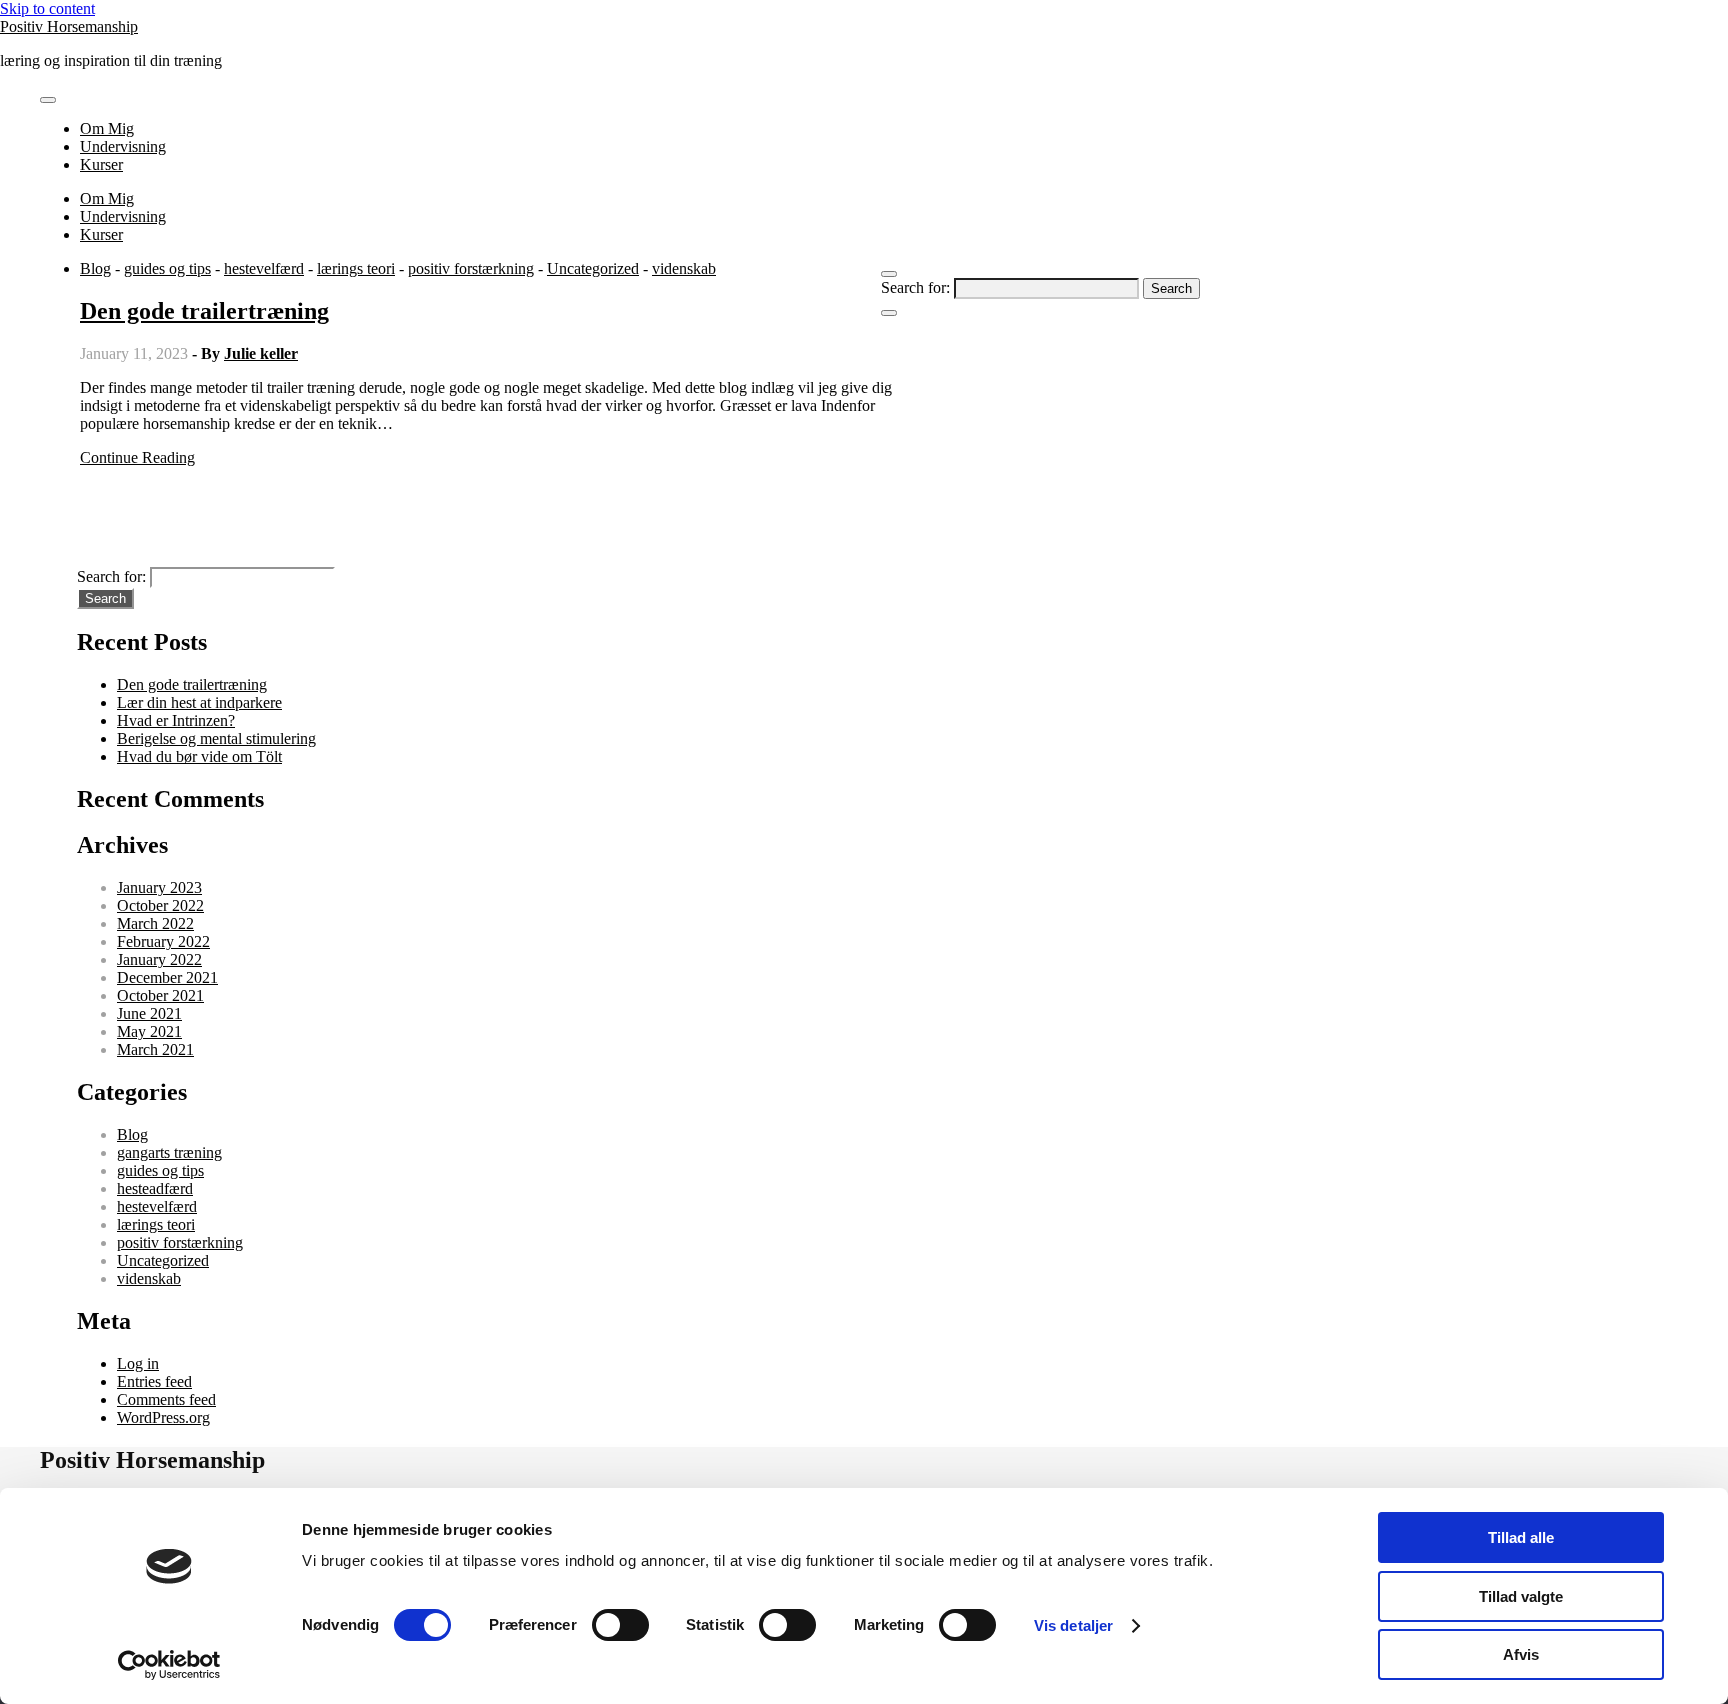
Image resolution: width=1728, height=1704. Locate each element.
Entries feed (154, 1381)
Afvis (1521, 1654)
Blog (95, 268)
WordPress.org (163, 1417)
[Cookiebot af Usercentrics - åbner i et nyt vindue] (169, 1665)
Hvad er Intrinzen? (176, 720)
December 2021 (167, 977)
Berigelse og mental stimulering (216, 738)
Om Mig (107, 128)
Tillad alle (1521, 1537)
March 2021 (155, 1049)
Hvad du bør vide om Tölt (199, 756)
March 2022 (155, 923)
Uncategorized (593, 268)
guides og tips (167, 268)
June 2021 (149, 1013)
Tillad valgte (1521, 1596)
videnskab (684, 268)
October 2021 (160, 995)
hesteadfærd (155, 1188)
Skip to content (47, 8)
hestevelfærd (264, 268)
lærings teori (356, 268)
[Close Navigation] (889, 313)
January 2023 (159, 887)
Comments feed (166, 1399)
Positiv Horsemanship (69, 26)
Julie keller (261, 353)
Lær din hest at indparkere (199, 702)
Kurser (101, 164)
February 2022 (163, 941)
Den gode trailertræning (204, 311)
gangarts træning (169, 1152)
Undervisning (123, 146)
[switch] (620, 1625)
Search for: (915, 287)
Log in (138, 1363)
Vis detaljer (1073, 1625)
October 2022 (160, 905)
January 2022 (159, 959)
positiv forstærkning (471, 268)
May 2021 (149, 1031)
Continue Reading (137, 457)
